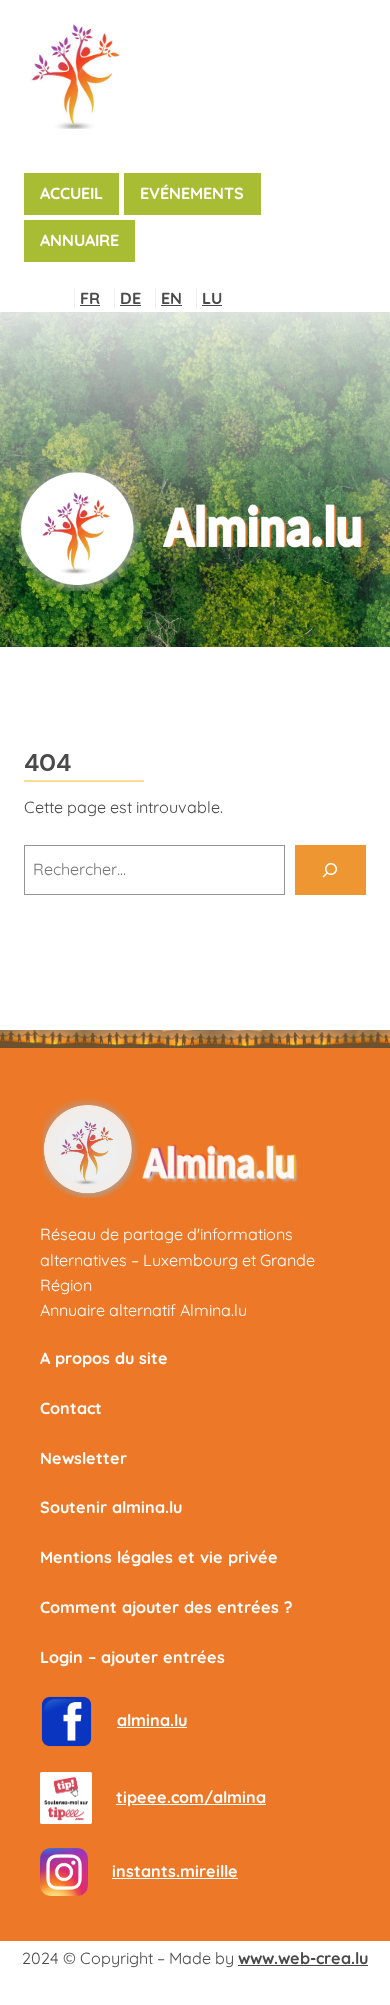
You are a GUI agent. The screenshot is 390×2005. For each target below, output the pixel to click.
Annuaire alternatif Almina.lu (143, 1310)
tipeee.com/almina (191, 1797)
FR (90, 298)
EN (171, 298)
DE (130, 298)
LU (212, 298)
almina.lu (152, 1720)
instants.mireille (175, 1871)
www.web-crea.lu (303, 1958)
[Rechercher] (330, 870)
